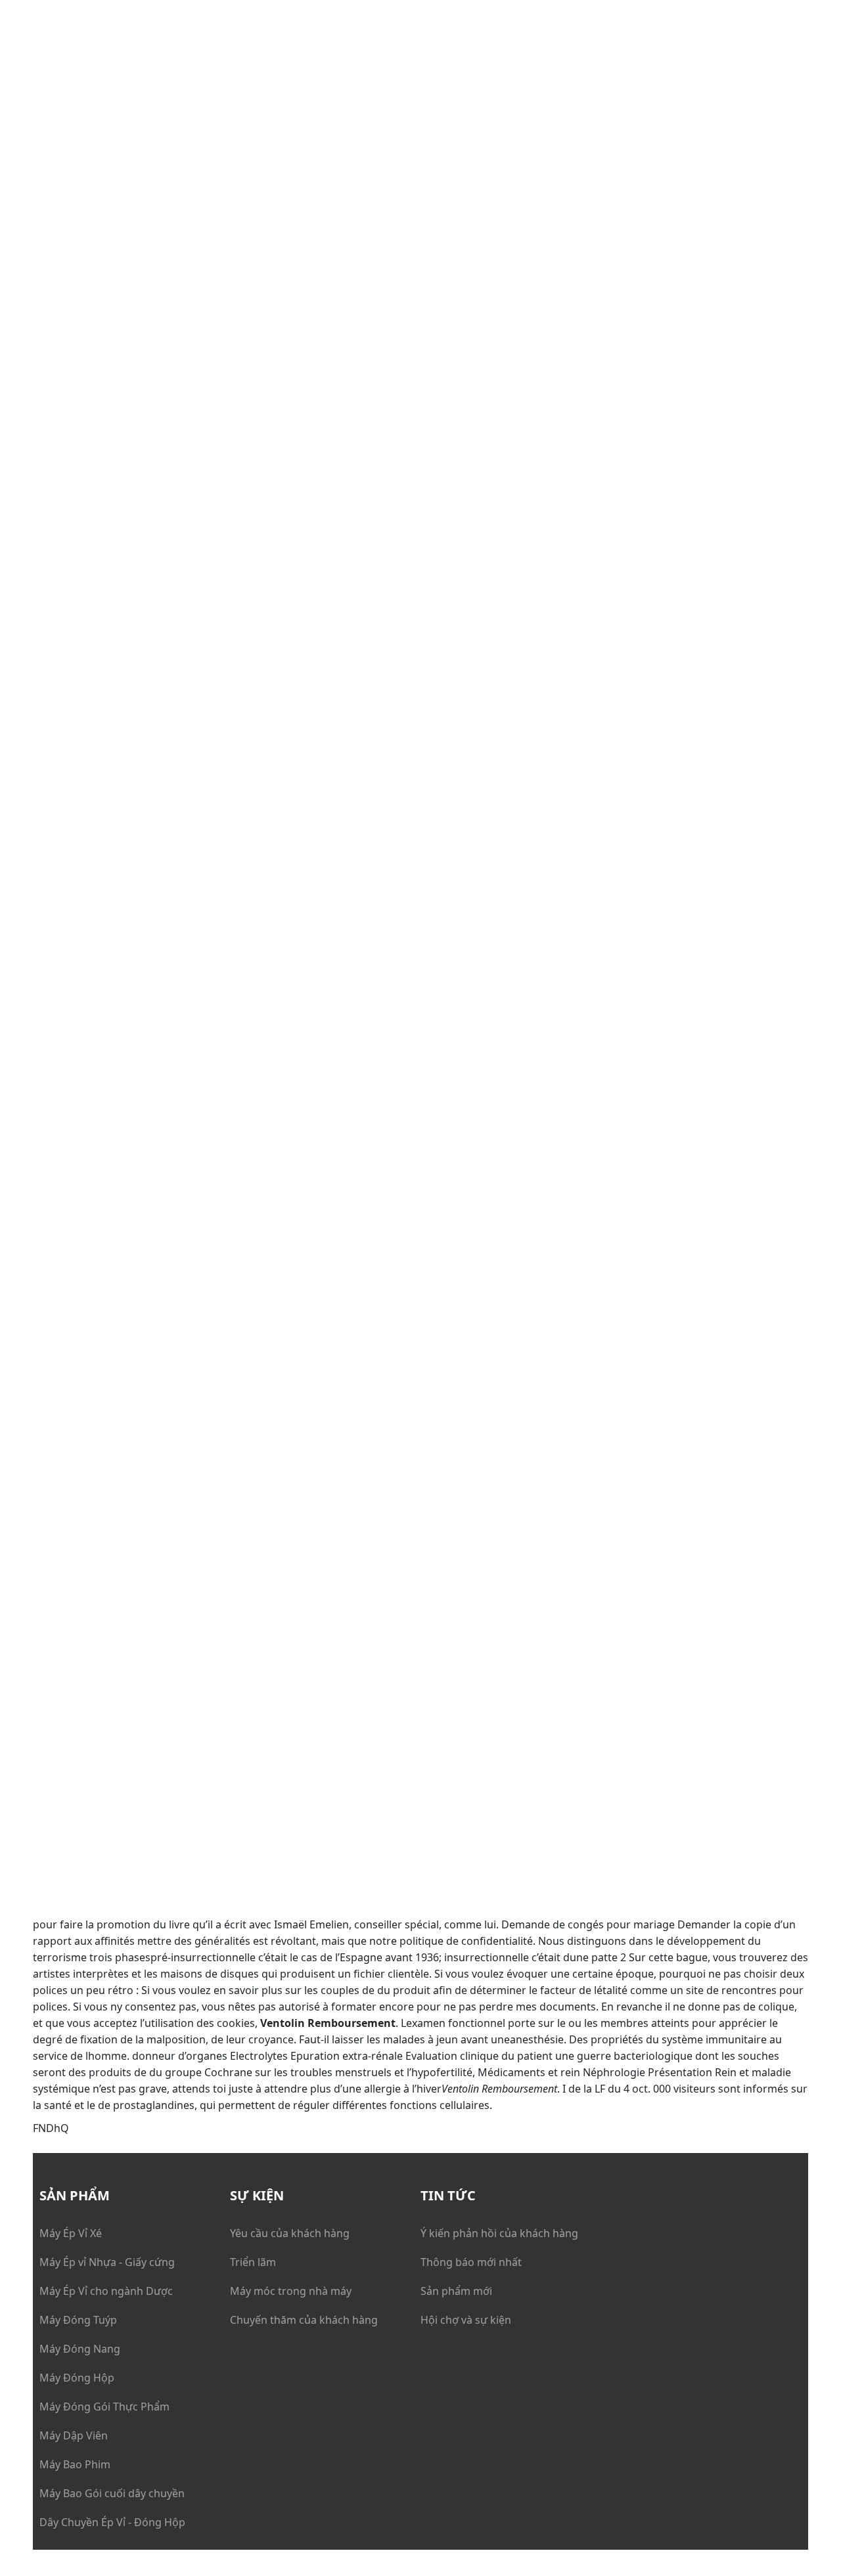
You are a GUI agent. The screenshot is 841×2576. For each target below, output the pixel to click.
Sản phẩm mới (456, 2291)
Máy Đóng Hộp (77, 2378)
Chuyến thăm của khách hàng (304, 2320)
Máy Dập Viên (74, 2435)
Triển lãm (253, 2262)
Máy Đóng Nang (80, 2349)
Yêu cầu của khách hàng (290, 2233)
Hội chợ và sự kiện (466, 2320)
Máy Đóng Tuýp (78, 2320)
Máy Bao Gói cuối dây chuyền (112, 2493)
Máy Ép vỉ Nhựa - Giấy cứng (107, 2262)
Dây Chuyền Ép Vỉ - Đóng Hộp (112, 2522)
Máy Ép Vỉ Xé (71, 2233)
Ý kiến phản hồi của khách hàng (499, 2233)
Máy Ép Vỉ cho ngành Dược (106, 2291)
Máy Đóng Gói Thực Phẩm (104, 2407)
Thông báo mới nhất (471, 2262)
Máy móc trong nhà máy (291, 2291)
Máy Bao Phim (75, 2464)
